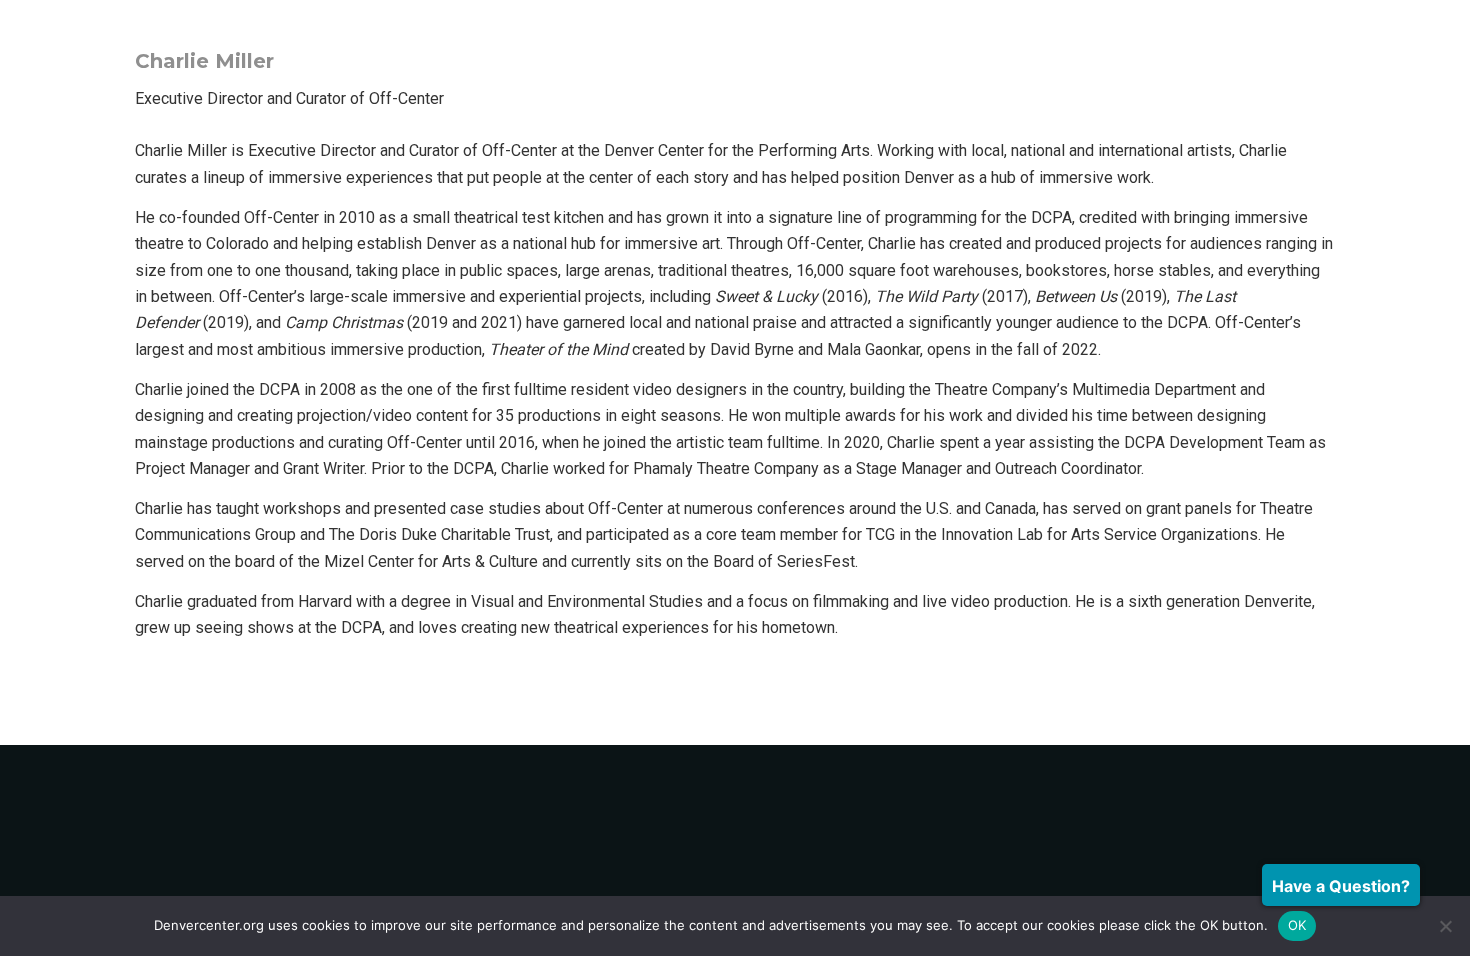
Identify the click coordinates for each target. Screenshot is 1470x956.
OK (1297, 925)
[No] (1445, 926)
